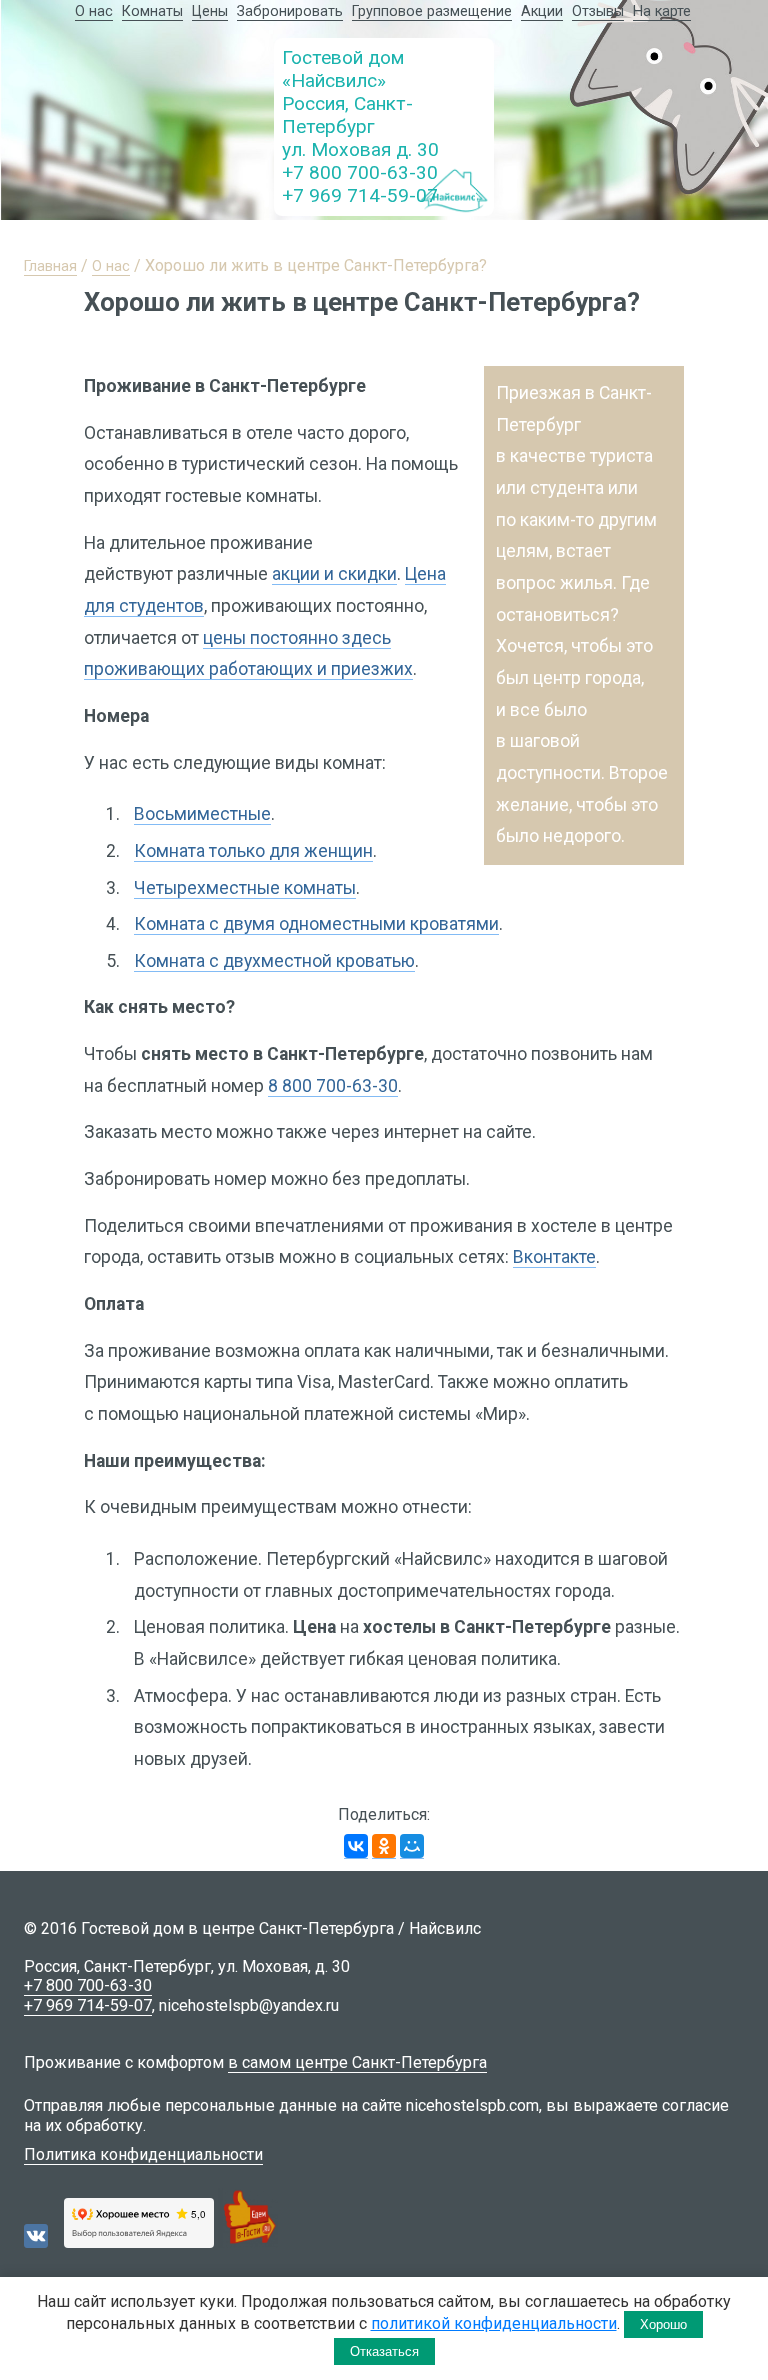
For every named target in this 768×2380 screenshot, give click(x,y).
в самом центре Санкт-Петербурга (357, 2062)
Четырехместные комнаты (245, 888)
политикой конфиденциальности (494, 2323)
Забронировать (290, 11)
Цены (210, 11)
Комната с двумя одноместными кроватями (316, 924)
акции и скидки (334, 574)
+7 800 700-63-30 (360, 172)
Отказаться (384, 2351)
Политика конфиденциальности (143, 2154)
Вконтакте (554, 1257)
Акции (542, 11)
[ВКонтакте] (356, 1846)
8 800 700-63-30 (333, 1086)
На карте (662, 11)
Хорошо (663, 2324)
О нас (94, 11)
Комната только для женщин (253, 851)
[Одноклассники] (384, 1846)
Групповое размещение (432, 11)
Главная (50, 266)
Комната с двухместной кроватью (274, 961)
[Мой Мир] (412, 1846)
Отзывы (598, 11)
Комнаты (152, 11)
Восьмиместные (202, 814)
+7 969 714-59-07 (360, 195)
